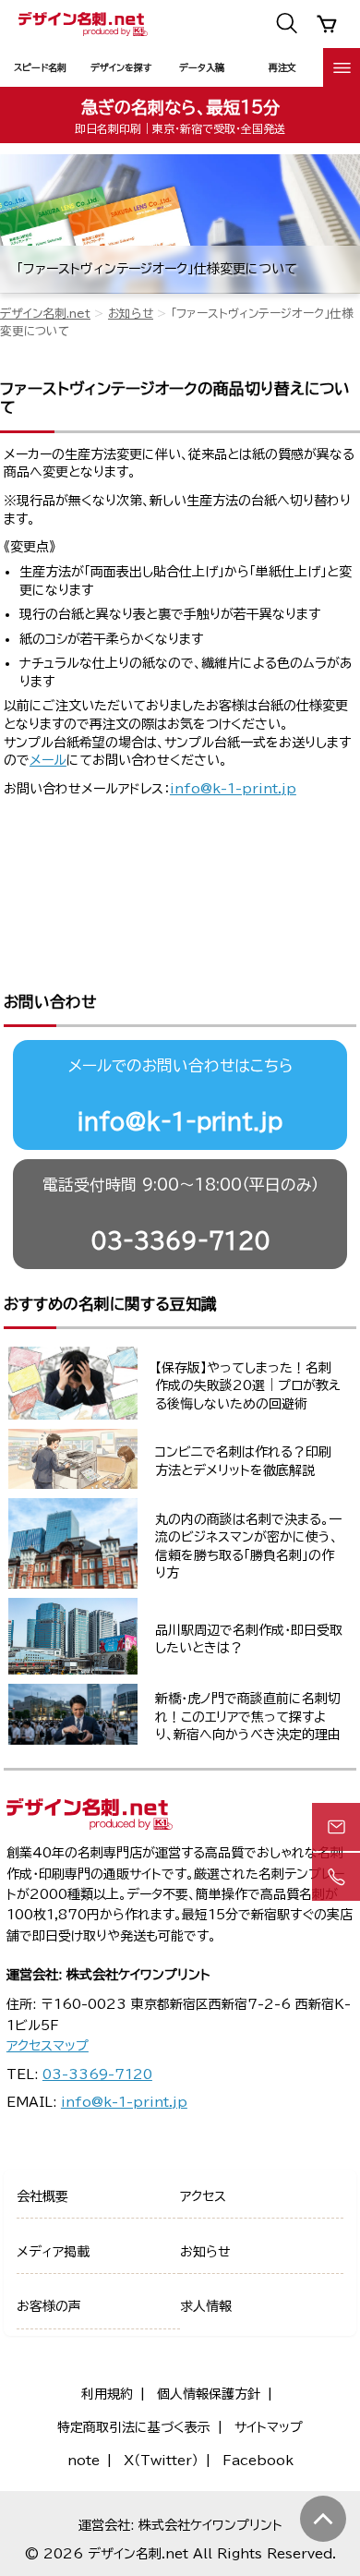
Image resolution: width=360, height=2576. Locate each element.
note (84, 2461)
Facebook (258, 2461)
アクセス (203, 2196)
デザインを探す (121, 67)
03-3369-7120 (180, 1240)
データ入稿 (202, 67)
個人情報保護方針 (209, 2394)
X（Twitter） (161, 2461)
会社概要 (42, 2196)
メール (48, 760)
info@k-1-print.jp (233, 789)
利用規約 (107, 2394)
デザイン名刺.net (45, 314)
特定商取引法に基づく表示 (134, 2427)
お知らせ (131, 314)
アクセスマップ (48, 2046)
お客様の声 (49, 2306)
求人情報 (206, 2306)
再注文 (282, 67)
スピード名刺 (40, 67)
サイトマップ (269, 2427)
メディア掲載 (53, 2252)
